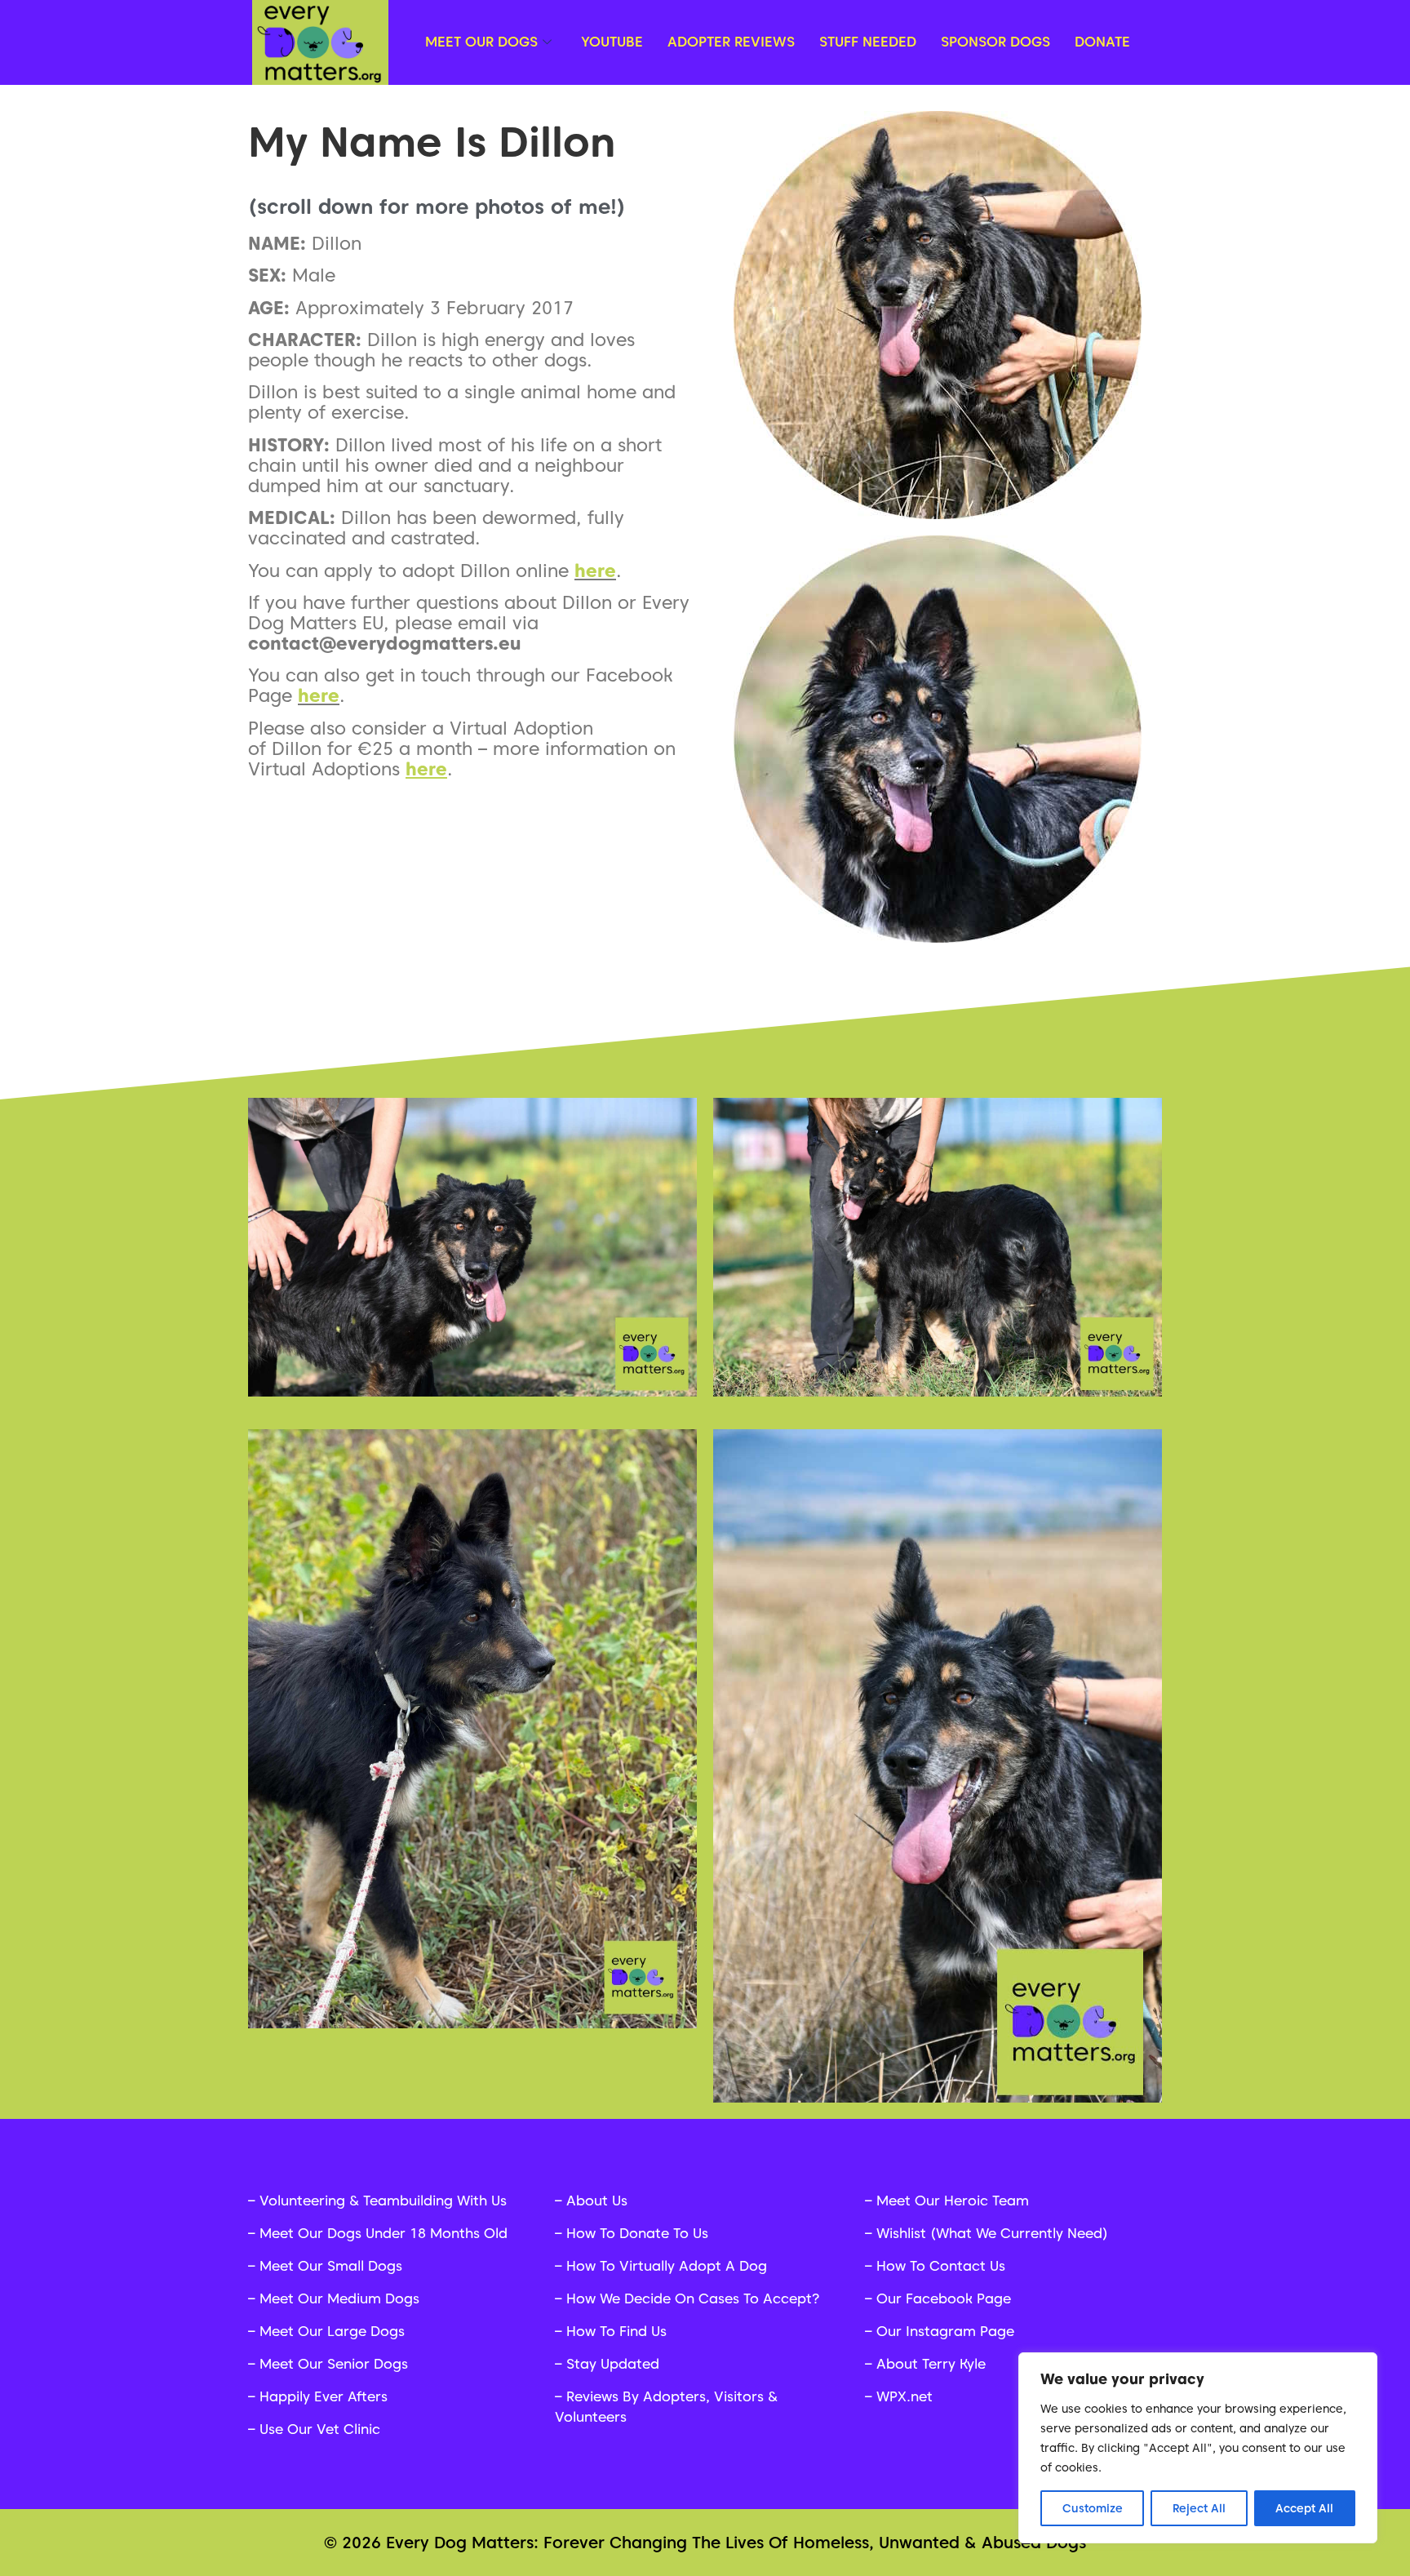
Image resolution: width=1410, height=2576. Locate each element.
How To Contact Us (941, 2266)
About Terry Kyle (931, 2364)
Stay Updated (613, 2364)
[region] (1198, 2448)
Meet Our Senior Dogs (334, 2364)
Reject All (1199, 2508)
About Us (597, 2201)
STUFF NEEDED (868, 42)
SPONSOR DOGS (995, 42)
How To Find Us (616, 2331)
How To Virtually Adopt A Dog (667, 2266)
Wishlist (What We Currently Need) (992, 2233)
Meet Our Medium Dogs (339, 2298)
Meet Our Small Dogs (331, 2266)
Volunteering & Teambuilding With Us (383, 2201)
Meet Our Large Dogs (332, 2331)
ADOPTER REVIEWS (731, 42)
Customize (1093, 2508)
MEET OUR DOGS (481, 42)
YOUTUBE (612, 42)
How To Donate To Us (637, 2233)
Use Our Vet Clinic (320, 2429)
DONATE (1102, 42)
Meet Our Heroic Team (953, 2201)
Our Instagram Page (945, 2331)
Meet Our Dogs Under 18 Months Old (384, 2233)
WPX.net (905, 2396)
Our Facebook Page (944, 2298)
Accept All (1304, 2508)
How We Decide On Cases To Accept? (693, 2298)
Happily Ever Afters (324, 2396)
